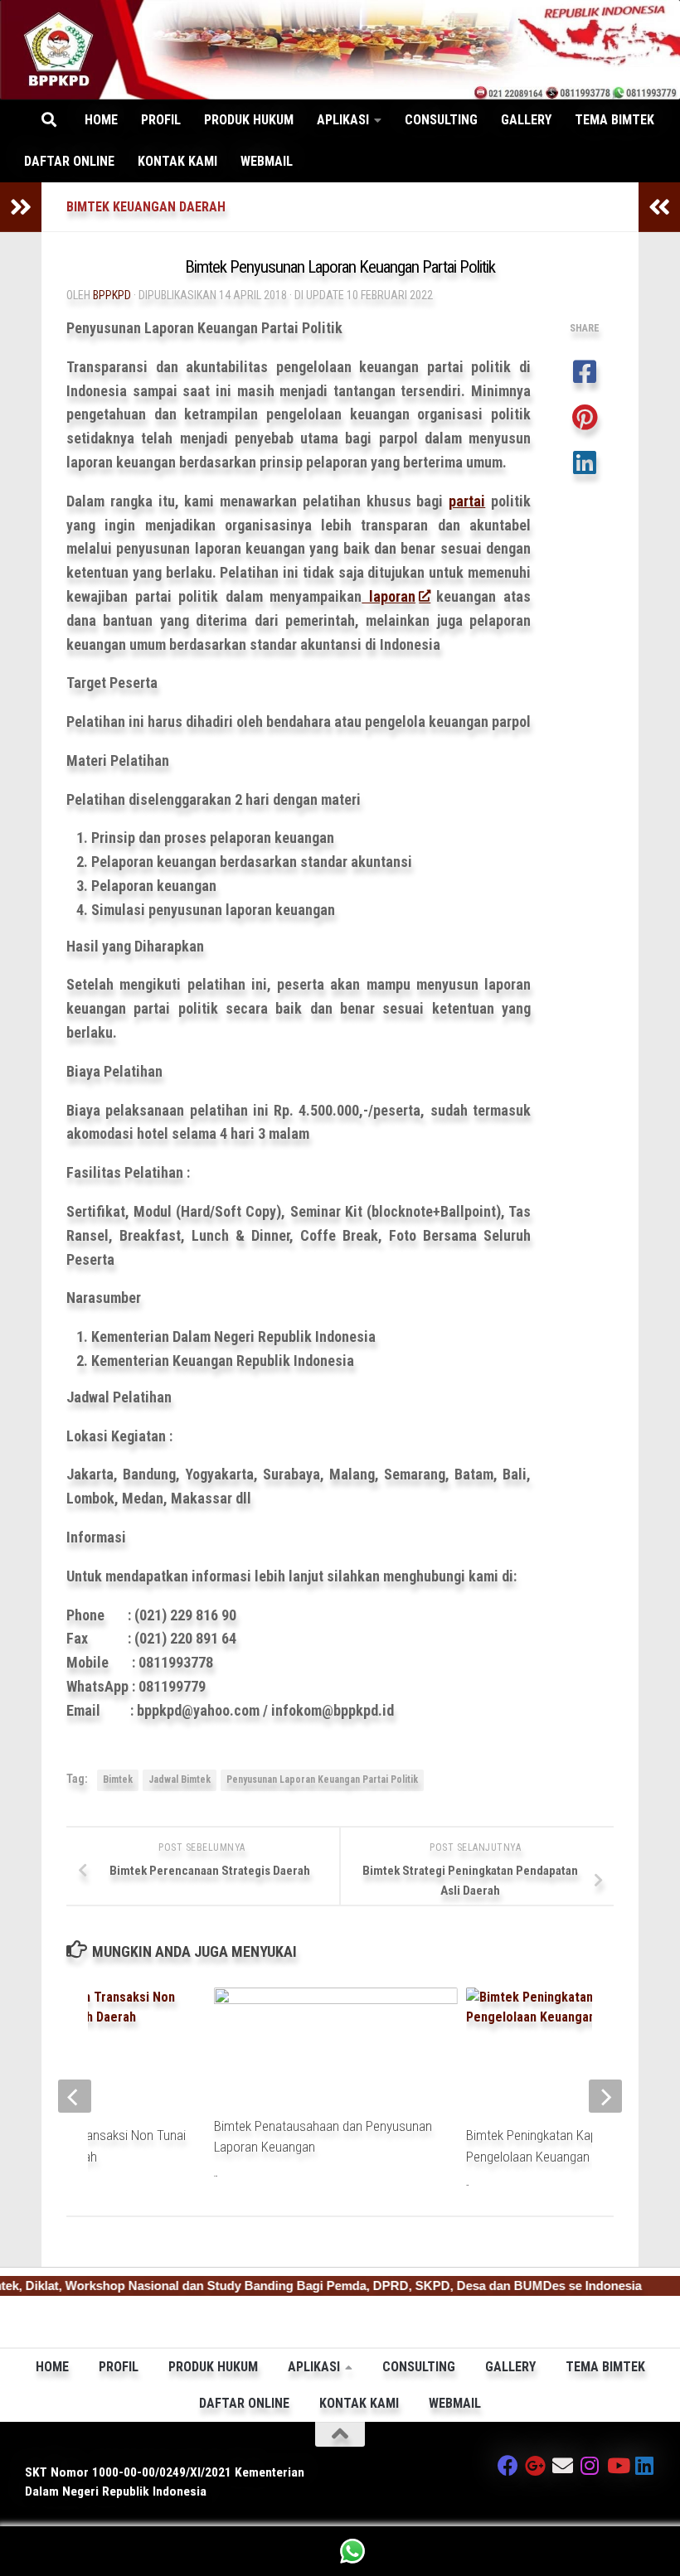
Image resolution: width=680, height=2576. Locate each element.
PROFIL (161, 120)
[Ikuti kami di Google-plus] (535, 2465)
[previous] (75, 2096)
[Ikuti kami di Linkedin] (645, 2465)
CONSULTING (441, 120)
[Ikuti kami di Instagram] (590, 2465)
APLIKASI (343, 120)
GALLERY (526, 120)
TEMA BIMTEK (614, 120)
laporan (389, 596)
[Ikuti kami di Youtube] (617, 2465)
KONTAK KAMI (177, 161)
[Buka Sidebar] (21, 207)
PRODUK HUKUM (249, 120)
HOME (101, 120)
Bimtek (118, 1779)
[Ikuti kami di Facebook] (508, 2465)
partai (467, 501)
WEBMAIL (267, 161)
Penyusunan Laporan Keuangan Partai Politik (322, 1779)
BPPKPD (112, 295)
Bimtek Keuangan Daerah (146, 207)
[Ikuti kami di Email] (563, 2465)
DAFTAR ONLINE (69, 161)
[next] (605, 2096)
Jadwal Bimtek (180, 1779)
